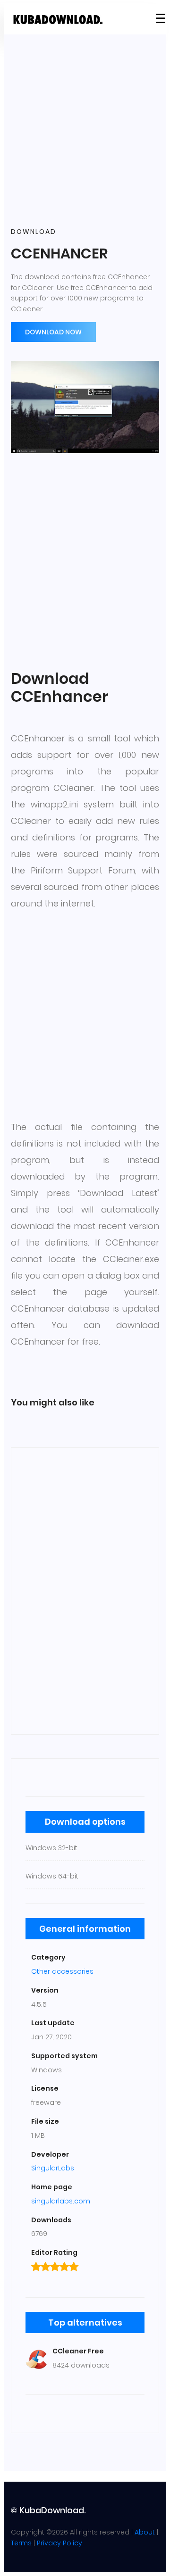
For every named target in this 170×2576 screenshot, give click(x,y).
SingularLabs (53, 2168)
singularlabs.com (61, 2201)
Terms (21, 2543)
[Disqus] (85, 1589)
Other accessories (62, 1971)
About (145, 2532)
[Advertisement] (85, 131)
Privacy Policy (59, 2543)
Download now (53, 332)
